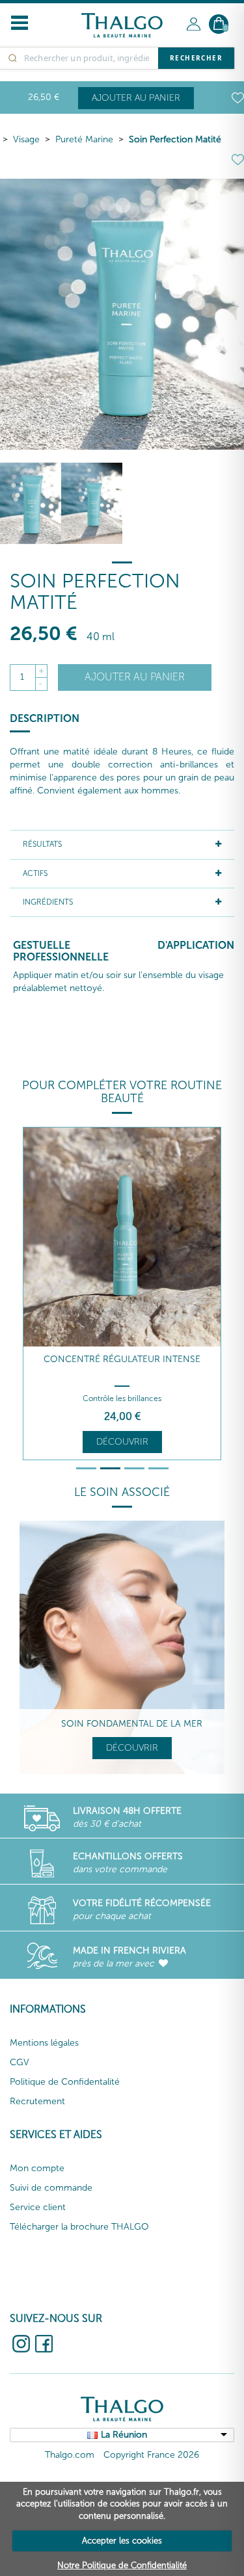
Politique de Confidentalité (65, 2082)
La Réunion (124, 2435)
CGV (20, 2062)
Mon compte (37, 2168)
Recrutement (37, 2101)
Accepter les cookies (122, 2541)
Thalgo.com (70, 2455)
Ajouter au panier (136, 98)
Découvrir (122, 1442)
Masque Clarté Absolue (122, 1359)
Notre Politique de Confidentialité (122, 2565)
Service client (38, 2207)
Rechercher (196, 58)
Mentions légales (44, 2043)
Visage (26, 139)
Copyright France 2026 (151, 2455)
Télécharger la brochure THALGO (79, 2227)
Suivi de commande (51, 2188)
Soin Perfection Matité (175, 139)
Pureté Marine (84, 139)
